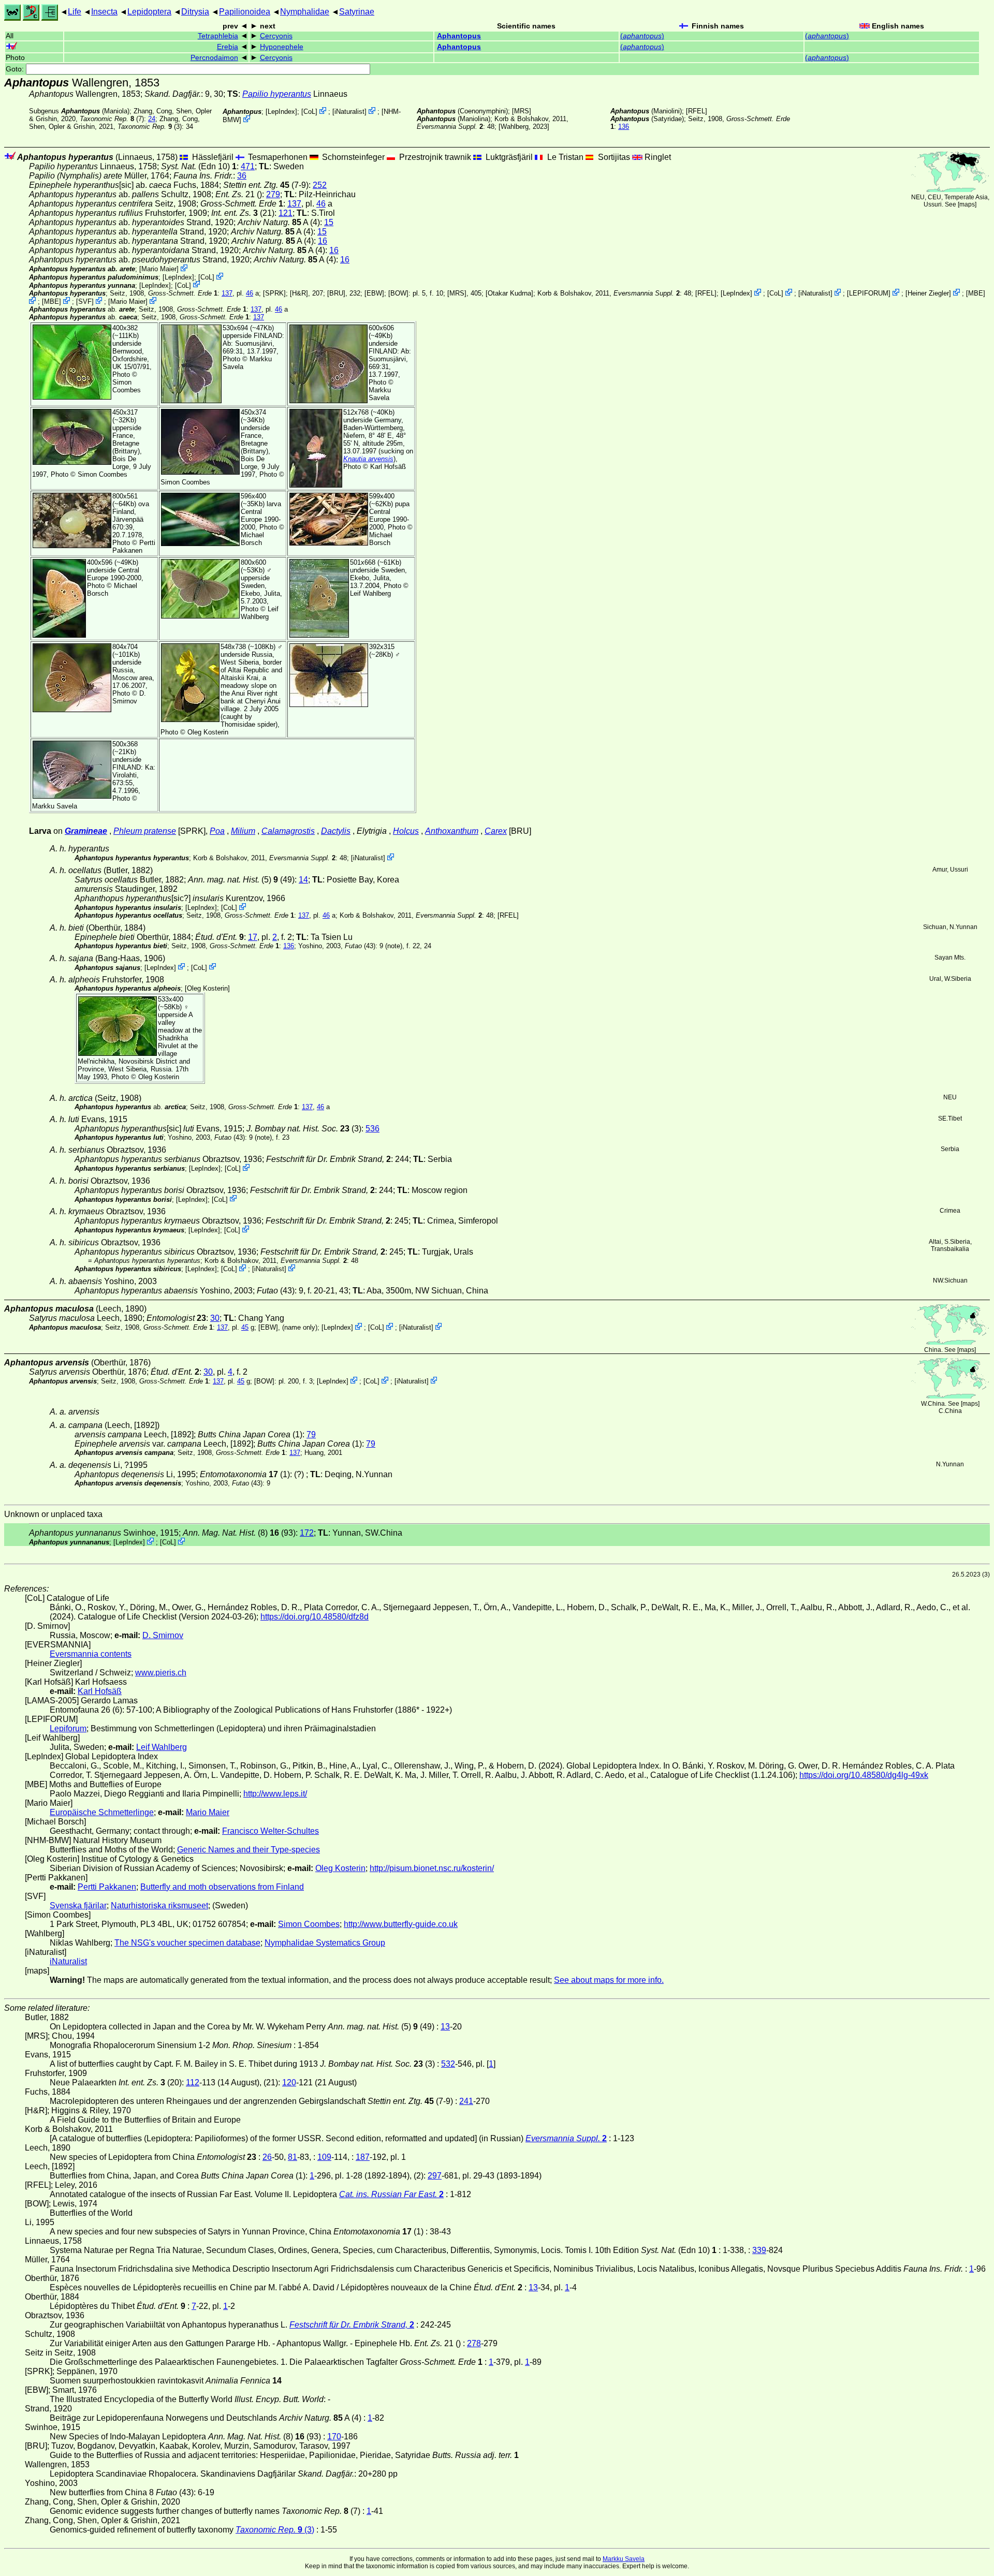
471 (248, 166)
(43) (360, 946)
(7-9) (266, 185)
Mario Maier (159, 269)
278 (474, 2343)
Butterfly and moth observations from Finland (222, 1887)
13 (445, 2027)
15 (329, 222)
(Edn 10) (199, 166)
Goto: (16, 69)
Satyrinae (357, 12)
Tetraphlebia (218, 36)
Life (75, 12)
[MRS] (522, 111)
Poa (217, 831)
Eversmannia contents (91, 1654)
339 (759, 2250)
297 (435, 2176)
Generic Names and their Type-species (248, 1850)
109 (324, 2157)
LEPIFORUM (869, 293)
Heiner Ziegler (928, 293)
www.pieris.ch (161, 1673)
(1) (245, 1474)
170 (334, 2437)
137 (294, 204)
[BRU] (336, 293)
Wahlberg (515, 127)
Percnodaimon (214, 58)
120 (289, 2082)
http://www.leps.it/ (275, 1794)
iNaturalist (349, 112)
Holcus (406, 831)
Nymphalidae (305, 12)
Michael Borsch (252, 539)
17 (253, 937)
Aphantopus (459, 36)
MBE (976, 293)
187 (363, 2157)
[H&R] (299, 293)
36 (242, 176)
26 (267, 2157)
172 (307, 1533)
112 (193, 2082)
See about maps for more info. (609, 1980)
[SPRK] (274, 293)
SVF (85, 301)
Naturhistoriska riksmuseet (159, 1905)
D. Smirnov (129, 697)
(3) (150, 127)
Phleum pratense (145, 831)
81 (293, 2157)
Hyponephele (282, 47)
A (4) (279, 222)
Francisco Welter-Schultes (271, 1831)
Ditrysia (195, 12)
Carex (496, 831)
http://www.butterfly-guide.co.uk (401, 1924)
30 (215, 1318)
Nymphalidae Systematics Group (325, 1943)
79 (311, 1434)
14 (303, 880)
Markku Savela (624, 2559)
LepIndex (281, 112)
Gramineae (86, 831)
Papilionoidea (245, 12)
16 (323, 241)
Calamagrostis (288, 831)
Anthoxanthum (452, 831)
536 (372, 1129)
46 (321, 204)
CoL (309, 112)
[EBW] (374, 293)
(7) (112, 119)
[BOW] (398, 293)
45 (245, 1327)
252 (320, 185)
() (642, 36)
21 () (239, 194)
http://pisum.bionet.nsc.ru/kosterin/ (432, 1868)
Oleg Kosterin (208, 732)
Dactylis (336, 831)
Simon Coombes (127, 386)
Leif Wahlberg (260, 613)
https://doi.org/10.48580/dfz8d (315, 1617)
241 (466, 2101)
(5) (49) (241, 880)
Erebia (228, 47)
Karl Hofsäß (388, 467)
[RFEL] (697, 111)
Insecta (104, 12)
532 (448, 2064)
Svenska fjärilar (78, 1905)
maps (967, 204)
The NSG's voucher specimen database (187, 1943)
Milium (243, 831)
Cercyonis (276, 36)
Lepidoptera (149, 12)
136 (624, 127)
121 (286, 213)
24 (152, 119)
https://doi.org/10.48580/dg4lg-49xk (864, 1775)
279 (273, 194)
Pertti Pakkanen (134, 547)
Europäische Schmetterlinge (102, 1812)
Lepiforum (68, 1728)
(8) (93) (239, 1533)
